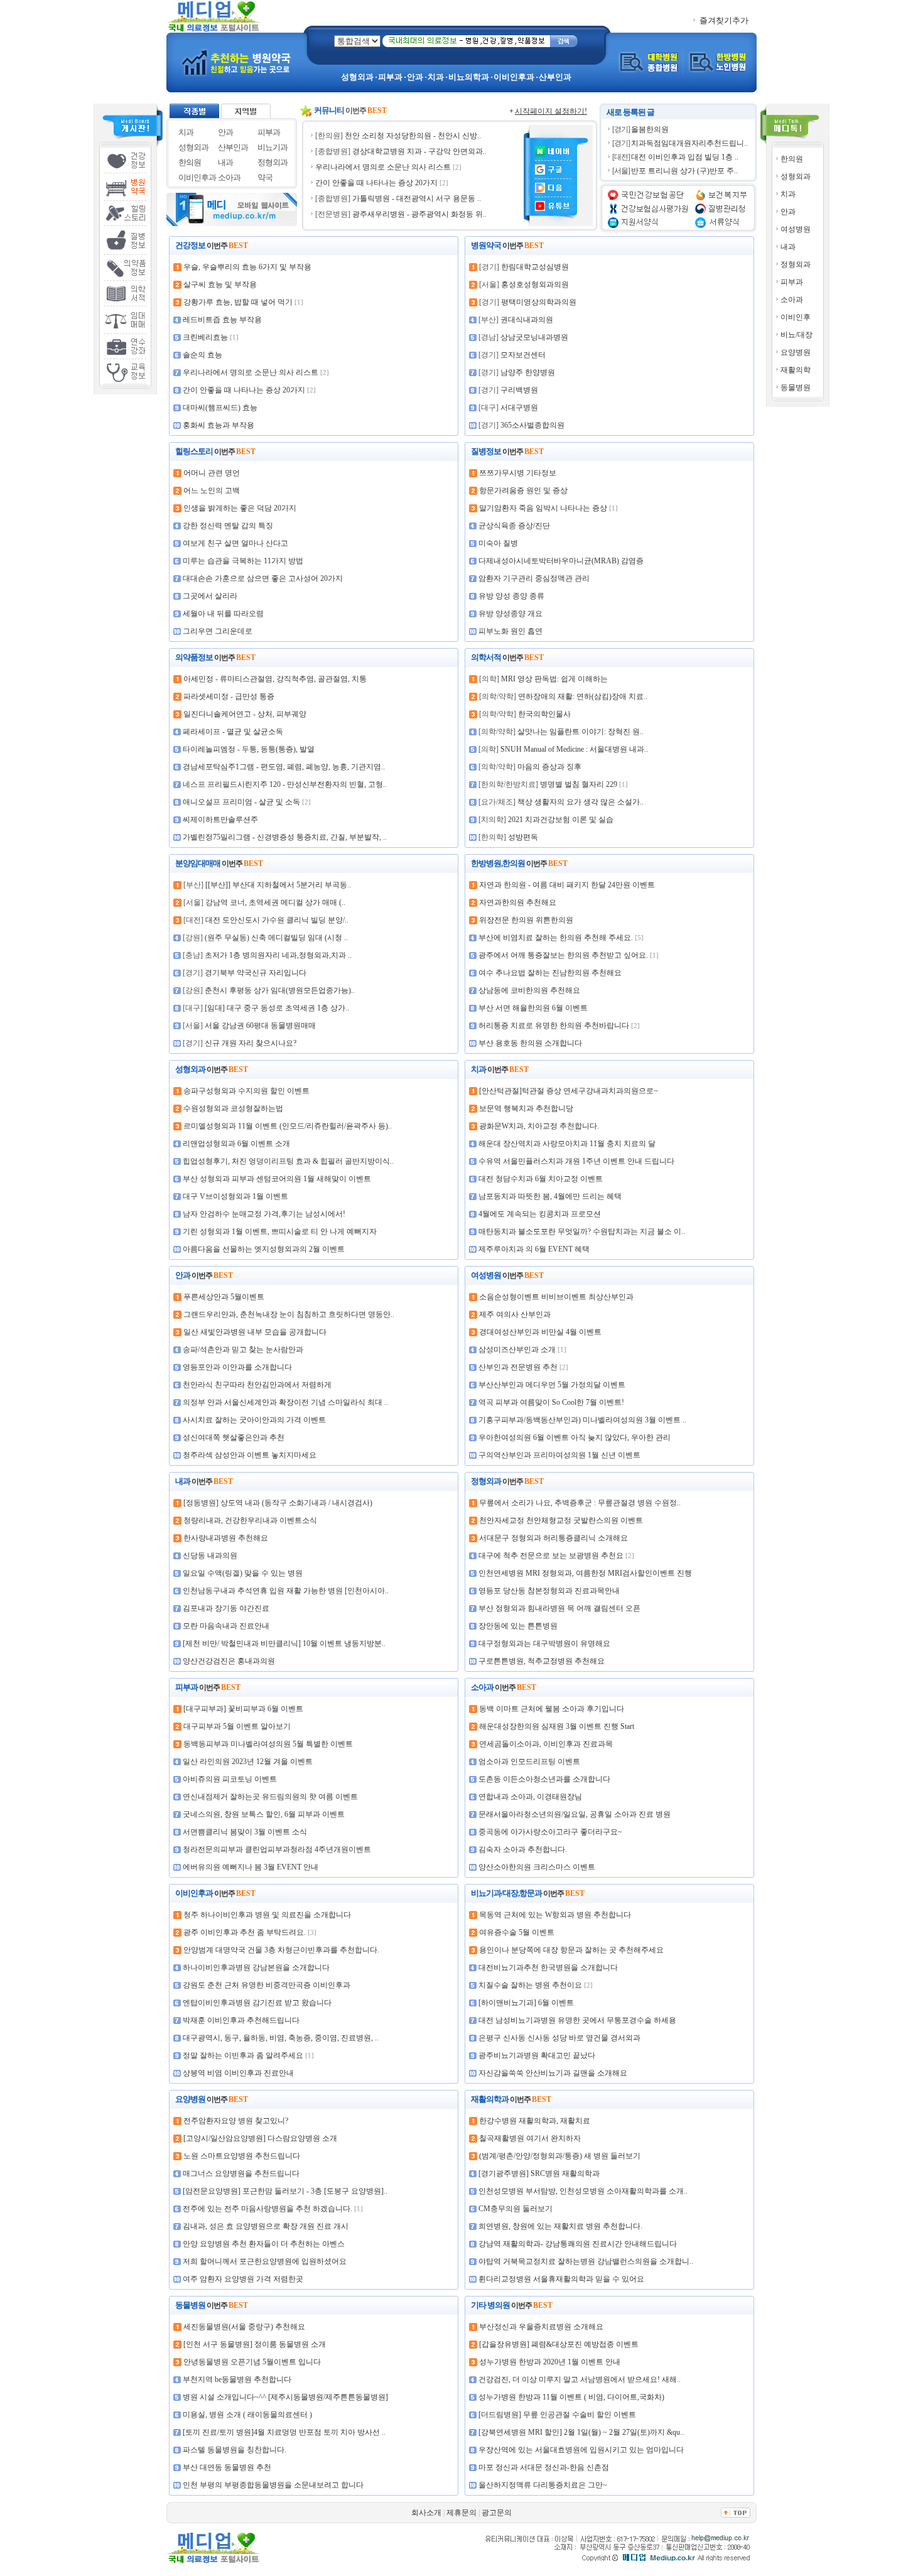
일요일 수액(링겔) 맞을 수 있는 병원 (243, 1573)
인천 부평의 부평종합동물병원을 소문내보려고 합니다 (273, 2485)
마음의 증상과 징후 (549, 767)
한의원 (792, 159)
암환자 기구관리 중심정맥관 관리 (534, 578)
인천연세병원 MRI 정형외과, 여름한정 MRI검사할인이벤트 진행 (585, 1573)
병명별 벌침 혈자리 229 (579, 784)
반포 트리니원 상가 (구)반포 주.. (684, 171)
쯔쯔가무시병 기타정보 (518, 473)
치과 (788, 194)
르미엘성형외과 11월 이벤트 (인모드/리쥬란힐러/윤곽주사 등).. (288, 1126)
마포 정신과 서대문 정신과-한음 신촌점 (544, 2467)
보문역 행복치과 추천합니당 (526, 1108)
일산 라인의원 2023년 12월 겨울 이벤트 (248, 1762)
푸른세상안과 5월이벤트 (224, 1297)
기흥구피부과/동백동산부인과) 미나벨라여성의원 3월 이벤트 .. (582, 1420)
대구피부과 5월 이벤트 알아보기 (237, 1726)
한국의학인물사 (544, 714)
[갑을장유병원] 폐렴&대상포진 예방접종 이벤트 (559, 2344)
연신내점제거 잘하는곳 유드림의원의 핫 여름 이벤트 (270, 1797)
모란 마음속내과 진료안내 (226, 1626)
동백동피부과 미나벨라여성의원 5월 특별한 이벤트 (268, 1744)
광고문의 (497, 2513)
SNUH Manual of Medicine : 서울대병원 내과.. (574, 749)
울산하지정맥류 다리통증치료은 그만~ (543, 2485)
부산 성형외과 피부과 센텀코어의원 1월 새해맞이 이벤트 (277, 1179)
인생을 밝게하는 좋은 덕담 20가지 (240, 508)
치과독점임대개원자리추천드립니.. (689, 143)
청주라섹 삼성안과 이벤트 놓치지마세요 (250, 1455)
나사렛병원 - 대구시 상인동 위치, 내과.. (418, 151)
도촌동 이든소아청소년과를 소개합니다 (544, 1779)
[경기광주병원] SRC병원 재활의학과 (539, 2173)
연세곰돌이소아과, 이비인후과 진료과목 (546, 1744)
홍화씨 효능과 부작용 (219, 425)
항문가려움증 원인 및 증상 (523, 490)
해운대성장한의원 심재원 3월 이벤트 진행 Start (557, 1726)
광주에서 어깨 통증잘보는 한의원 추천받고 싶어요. (563, 955)
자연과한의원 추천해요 (518, 902)
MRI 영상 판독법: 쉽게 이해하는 (554, 679)
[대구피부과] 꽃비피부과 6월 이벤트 (243, 1709)
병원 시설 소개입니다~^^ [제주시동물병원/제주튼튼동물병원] (285, 2397)
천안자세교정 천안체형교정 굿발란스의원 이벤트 (561, 1520)
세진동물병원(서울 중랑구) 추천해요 (244, 2327)
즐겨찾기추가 (723, 20)
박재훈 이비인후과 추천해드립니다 (241, 2020)
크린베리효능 (205, 337)
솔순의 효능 (202, 355)
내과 (788, 247)
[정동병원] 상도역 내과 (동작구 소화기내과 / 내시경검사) (278, 1503)
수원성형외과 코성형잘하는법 (233, 1108)
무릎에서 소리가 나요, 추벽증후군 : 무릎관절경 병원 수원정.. (580, 1503)
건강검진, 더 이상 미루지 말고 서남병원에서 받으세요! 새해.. (580, 2379)
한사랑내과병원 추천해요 (226, 1538)
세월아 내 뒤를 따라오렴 (223, 614)
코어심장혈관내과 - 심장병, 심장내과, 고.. (414, 167)
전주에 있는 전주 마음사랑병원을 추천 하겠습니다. (267, 2209)
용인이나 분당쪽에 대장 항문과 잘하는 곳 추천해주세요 (571, 1950)
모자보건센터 (523, 355)
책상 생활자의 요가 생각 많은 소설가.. (580, 802)
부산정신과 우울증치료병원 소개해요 (541, 2327)
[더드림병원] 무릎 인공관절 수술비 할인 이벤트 (557, 2415)
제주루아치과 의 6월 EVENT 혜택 (534, 1249)
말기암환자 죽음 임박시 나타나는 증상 (543, 508)
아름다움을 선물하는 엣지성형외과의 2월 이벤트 (264, 1249)
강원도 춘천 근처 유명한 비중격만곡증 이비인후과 (267, 1985)
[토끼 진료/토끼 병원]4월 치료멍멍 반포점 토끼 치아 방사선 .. (284, 2432)
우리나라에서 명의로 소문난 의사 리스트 (251, 372)
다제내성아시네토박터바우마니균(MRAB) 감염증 (561, 561)
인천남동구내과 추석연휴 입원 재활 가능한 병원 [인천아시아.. (286, 1591)
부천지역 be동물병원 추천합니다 (237, 2379)
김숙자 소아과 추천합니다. (523, 1849)
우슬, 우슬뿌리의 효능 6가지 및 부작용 (247, 267)
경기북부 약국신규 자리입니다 (256, 973)
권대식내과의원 (527, 320)
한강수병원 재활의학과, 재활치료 (535, 2121)
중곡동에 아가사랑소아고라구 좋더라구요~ (550, 1832)
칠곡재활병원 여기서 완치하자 (530, 2138)
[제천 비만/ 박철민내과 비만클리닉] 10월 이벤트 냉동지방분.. (284, 1643)
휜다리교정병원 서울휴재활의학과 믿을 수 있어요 (561, 2279)
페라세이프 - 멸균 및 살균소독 (233, 732)
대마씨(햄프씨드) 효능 (220, 408)
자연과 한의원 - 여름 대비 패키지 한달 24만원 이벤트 (567, 885)
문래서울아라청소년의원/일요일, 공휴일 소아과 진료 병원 (575, 1814)
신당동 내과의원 (210, 1556)
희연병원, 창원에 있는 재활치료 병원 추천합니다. (560, 2226)
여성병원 (796, 229)
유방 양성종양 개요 (510, 614)
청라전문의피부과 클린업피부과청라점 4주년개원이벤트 (277, 1849)
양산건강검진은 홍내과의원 (229, 1661)
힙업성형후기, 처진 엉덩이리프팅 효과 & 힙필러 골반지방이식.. (288, 1161)
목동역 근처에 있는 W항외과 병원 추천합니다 (555, 1915)
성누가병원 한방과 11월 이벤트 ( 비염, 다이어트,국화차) (571, 2397)
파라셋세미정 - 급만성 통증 (229, 696)
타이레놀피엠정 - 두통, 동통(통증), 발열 (249, 749)
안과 (788, 212)
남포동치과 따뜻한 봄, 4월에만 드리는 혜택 (550, 1196)
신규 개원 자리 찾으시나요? (251, 1043)
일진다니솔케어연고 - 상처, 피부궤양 (245, 714)
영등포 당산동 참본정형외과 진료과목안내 (549, 1591)
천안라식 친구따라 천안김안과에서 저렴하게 (257, 1385)
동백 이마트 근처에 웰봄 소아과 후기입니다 (552, 1709)
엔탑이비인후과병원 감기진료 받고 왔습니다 (257, 2003)
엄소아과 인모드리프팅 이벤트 (529, 1762)
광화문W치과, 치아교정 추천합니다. (539, 1126)
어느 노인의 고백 (212, 490)
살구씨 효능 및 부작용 (220, 284)
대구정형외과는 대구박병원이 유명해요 (544, 1643)
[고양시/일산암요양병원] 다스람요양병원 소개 (260, 2138)
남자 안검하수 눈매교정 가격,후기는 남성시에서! (264, 1214)
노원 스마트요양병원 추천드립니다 (242, 2156)
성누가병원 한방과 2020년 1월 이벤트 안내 (550, 2362)
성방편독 (523, 837)
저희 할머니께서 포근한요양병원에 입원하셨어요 (265, 2261)
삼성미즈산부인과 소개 (517, 1350)
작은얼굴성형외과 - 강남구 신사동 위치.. (419, 198)
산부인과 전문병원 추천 (518, 1367)
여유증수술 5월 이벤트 (517, 1932)
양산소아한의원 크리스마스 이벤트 (537, 1867)
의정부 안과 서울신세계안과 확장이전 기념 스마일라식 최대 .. (285, 1402)
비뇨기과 (273, 147)
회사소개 (426, 2513)
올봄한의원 (650, 129)
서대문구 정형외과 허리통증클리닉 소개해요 (553, 1538)
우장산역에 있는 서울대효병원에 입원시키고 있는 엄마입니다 (581, 2450)
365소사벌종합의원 (532, 425)
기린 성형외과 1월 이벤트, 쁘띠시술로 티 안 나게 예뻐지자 (280, 1231)
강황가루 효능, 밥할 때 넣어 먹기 (238, 302)
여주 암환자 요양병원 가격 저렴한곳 (243, 2279)
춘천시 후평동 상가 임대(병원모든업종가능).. (280, 990)
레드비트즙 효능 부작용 (222, 320)
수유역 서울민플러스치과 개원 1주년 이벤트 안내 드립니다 (576, 1161)
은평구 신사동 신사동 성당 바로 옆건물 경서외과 (559, 2038)
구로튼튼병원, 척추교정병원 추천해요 (542, 1661)
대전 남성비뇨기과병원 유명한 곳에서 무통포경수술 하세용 (577, 2020)
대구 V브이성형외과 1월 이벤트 (235, 1196)
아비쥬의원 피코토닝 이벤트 (230, 1779)
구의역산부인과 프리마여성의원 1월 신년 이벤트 (559, 1455)
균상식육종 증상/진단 (514, 526)
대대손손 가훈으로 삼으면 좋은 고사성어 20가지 (263, 578)
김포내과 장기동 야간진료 (226, 1608)
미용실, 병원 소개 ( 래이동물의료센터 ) (247, 2415)
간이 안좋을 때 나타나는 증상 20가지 (244, 390)
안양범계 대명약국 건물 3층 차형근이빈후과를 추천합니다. (281, 1950)
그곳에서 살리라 (210, 596)
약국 (265, 177)
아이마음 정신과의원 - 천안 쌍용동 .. (420, 136)
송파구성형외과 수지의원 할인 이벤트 (246, 1091)
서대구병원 (519, 408)
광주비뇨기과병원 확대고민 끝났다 (537, 2055)
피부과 (792, 282)
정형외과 (796, 264)
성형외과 (796, 176)
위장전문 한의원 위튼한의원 (526, 920)
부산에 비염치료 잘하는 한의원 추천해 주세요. (556, 938)
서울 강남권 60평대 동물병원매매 (260, 1026)
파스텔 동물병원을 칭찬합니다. (235, 2450)
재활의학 (796, 370)
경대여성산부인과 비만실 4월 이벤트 (540, 1332)
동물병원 (796, 387)
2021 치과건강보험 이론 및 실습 (561, 820)
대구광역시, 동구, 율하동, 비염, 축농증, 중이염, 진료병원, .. (281, 2038)
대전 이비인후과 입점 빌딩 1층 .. (685, 157)
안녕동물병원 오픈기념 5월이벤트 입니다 (252, 2362)
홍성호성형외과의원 (535, 284)
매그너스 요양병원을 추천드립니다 (241, 2173)
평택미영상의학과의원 (539, 302)
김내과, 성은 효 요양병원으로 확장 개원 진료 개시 (266, 2226)
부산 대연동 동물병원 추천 (227, 2467)
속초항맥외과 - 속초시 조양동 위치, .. (421, 214)
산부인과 (233, 147)
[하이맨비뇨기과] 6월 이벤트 (526, 2003)
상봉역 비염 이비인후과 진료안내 (238, 2073)
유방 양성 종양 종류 (511, 596)
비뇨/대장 (796, 335)
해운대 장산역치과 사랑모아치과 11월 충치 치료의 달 (567, 1144)
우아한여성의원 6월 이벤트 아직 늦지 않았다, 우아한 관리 (575, 1437)
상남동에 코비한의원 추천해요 (529, 990)
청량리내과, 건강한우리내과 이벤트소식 (250, 1520)
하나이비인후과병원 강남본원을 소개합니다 (256, 1967)
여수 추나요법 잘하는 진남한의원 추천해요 (550, 973)
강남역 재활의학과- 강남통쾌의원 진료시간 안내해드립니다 (578, 2244)
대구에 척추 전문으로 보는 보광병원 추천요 (551, 1556)
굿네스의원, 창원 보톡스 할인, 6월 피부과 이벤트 (264, 1814)
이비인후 (796, 317)
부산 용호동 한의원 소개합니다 (530, 1043)
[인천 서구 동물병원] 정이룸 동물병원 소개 (255, 2344)
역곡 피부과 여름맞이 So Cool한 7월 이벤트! (551, 1402)
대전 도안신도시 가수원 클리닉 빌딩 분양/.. (277, 920)
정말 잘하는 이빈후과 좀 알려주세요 (243, 2055)
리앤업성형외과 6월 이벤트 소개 (236, 1144)
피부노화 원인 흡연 (510, 631)
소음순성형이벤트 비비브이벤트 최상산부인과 (556, 1297)
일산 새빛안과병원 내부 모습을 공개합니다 (255, 1332)
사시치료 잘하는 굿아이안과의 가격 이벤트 (254, 1420)
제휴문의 (462, 2513)
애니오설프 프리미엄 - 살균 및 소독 (241, 802)
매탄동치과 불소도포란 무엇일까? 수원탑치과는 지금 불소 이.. (582, 1231)
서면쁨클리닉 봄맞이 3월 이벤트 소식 (245, 1832)
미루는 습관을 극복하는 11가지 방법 (243, 561)
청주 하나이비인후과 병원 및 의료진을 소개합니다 (267, 1915)
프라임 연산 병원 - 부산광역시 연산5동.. (418, 183)
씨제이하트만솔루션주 (220, 820)
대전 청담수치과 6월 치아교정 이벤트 (541, 1179)
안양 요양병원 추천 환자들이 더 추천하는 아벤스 (264, 2244)
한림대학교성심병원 (535, 267)
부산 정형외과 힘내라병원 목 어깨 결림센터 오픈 (559, 1608)
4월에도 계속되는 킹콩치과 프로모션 (540, 1214)
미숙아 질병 (498, 543)
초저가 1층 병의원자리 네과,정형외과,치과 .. (278, 955)
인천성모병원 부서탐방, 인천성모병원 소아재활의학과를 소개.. (583, 2191)
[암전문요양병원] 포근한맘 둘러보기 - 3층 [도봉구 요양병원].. (285, 2191)
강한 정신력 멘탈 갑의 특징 (228, 526)
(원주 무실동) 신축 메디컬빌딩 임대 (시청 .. (276, 938)
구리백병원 (519, 390)
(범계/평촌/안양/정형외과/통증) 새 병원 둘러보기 (560, 2156)
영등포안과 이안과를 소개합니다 (237, 1367)
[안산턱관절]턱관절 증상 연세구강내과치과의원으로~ (569, 1091)
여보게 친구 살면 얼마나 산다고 (235, 543)
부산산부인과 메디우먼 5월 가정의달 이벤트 (552, 1385)
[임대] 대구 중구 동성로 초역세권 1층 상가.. (277, 1008)
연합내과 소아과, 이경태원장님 (530, 1797)
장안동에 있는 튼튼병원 (518, 1626)
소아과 (792, 300)
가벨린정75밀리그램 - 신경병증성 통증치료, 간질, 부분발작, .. (285, 837)
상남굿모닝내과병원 (534, 337)
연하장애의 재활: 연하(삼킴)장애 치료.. (583, 696)
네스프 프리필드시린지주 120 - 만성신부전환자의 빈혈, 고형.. (285, 784)
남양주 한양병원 (528, 372)
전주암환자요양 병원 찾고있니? (236, 2121)
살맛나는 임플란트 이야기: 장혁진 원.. (580, 732)
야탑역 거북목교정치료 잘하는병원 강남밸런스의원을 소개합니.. (586, 2261)
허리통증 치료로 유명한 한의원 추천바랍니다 (554, 1026)
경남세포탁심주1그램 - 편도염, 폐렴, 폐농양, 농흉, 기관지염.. (284, 767)
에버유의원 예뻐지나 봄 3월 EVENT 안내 (251, 1867)
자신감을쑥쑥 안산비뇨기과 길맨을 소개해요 (553, 2073)
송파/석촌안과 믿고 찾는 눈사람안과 (243, 1350)
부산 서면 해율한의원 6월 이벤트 (533, 1008)
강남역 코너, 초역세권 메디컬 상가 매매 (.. (275, 902)
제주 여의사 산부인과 (515, 1314)
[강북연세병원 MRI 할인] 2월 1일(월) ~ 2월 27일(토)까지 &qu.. (581, 2432)
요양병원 (796, 352)
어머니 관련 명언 (212, 473)
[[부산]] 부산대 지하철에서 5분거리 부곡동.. (278, 885)
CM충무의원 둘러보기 (515, 2209)
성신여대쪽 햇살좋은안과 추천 (234, 1437)
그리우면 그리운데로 (218, 631)
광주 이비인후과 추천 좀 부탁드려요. (245, 1932)
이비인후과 (197, 177)
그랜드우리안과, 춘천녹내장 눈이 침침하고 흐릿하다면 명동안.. (289, 1314)
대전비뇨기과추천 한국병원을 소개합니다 (548, 1967)
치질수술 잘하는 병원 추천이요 (530, 1985)
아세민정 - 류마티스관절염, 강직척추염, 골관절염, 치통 (275, 679)
